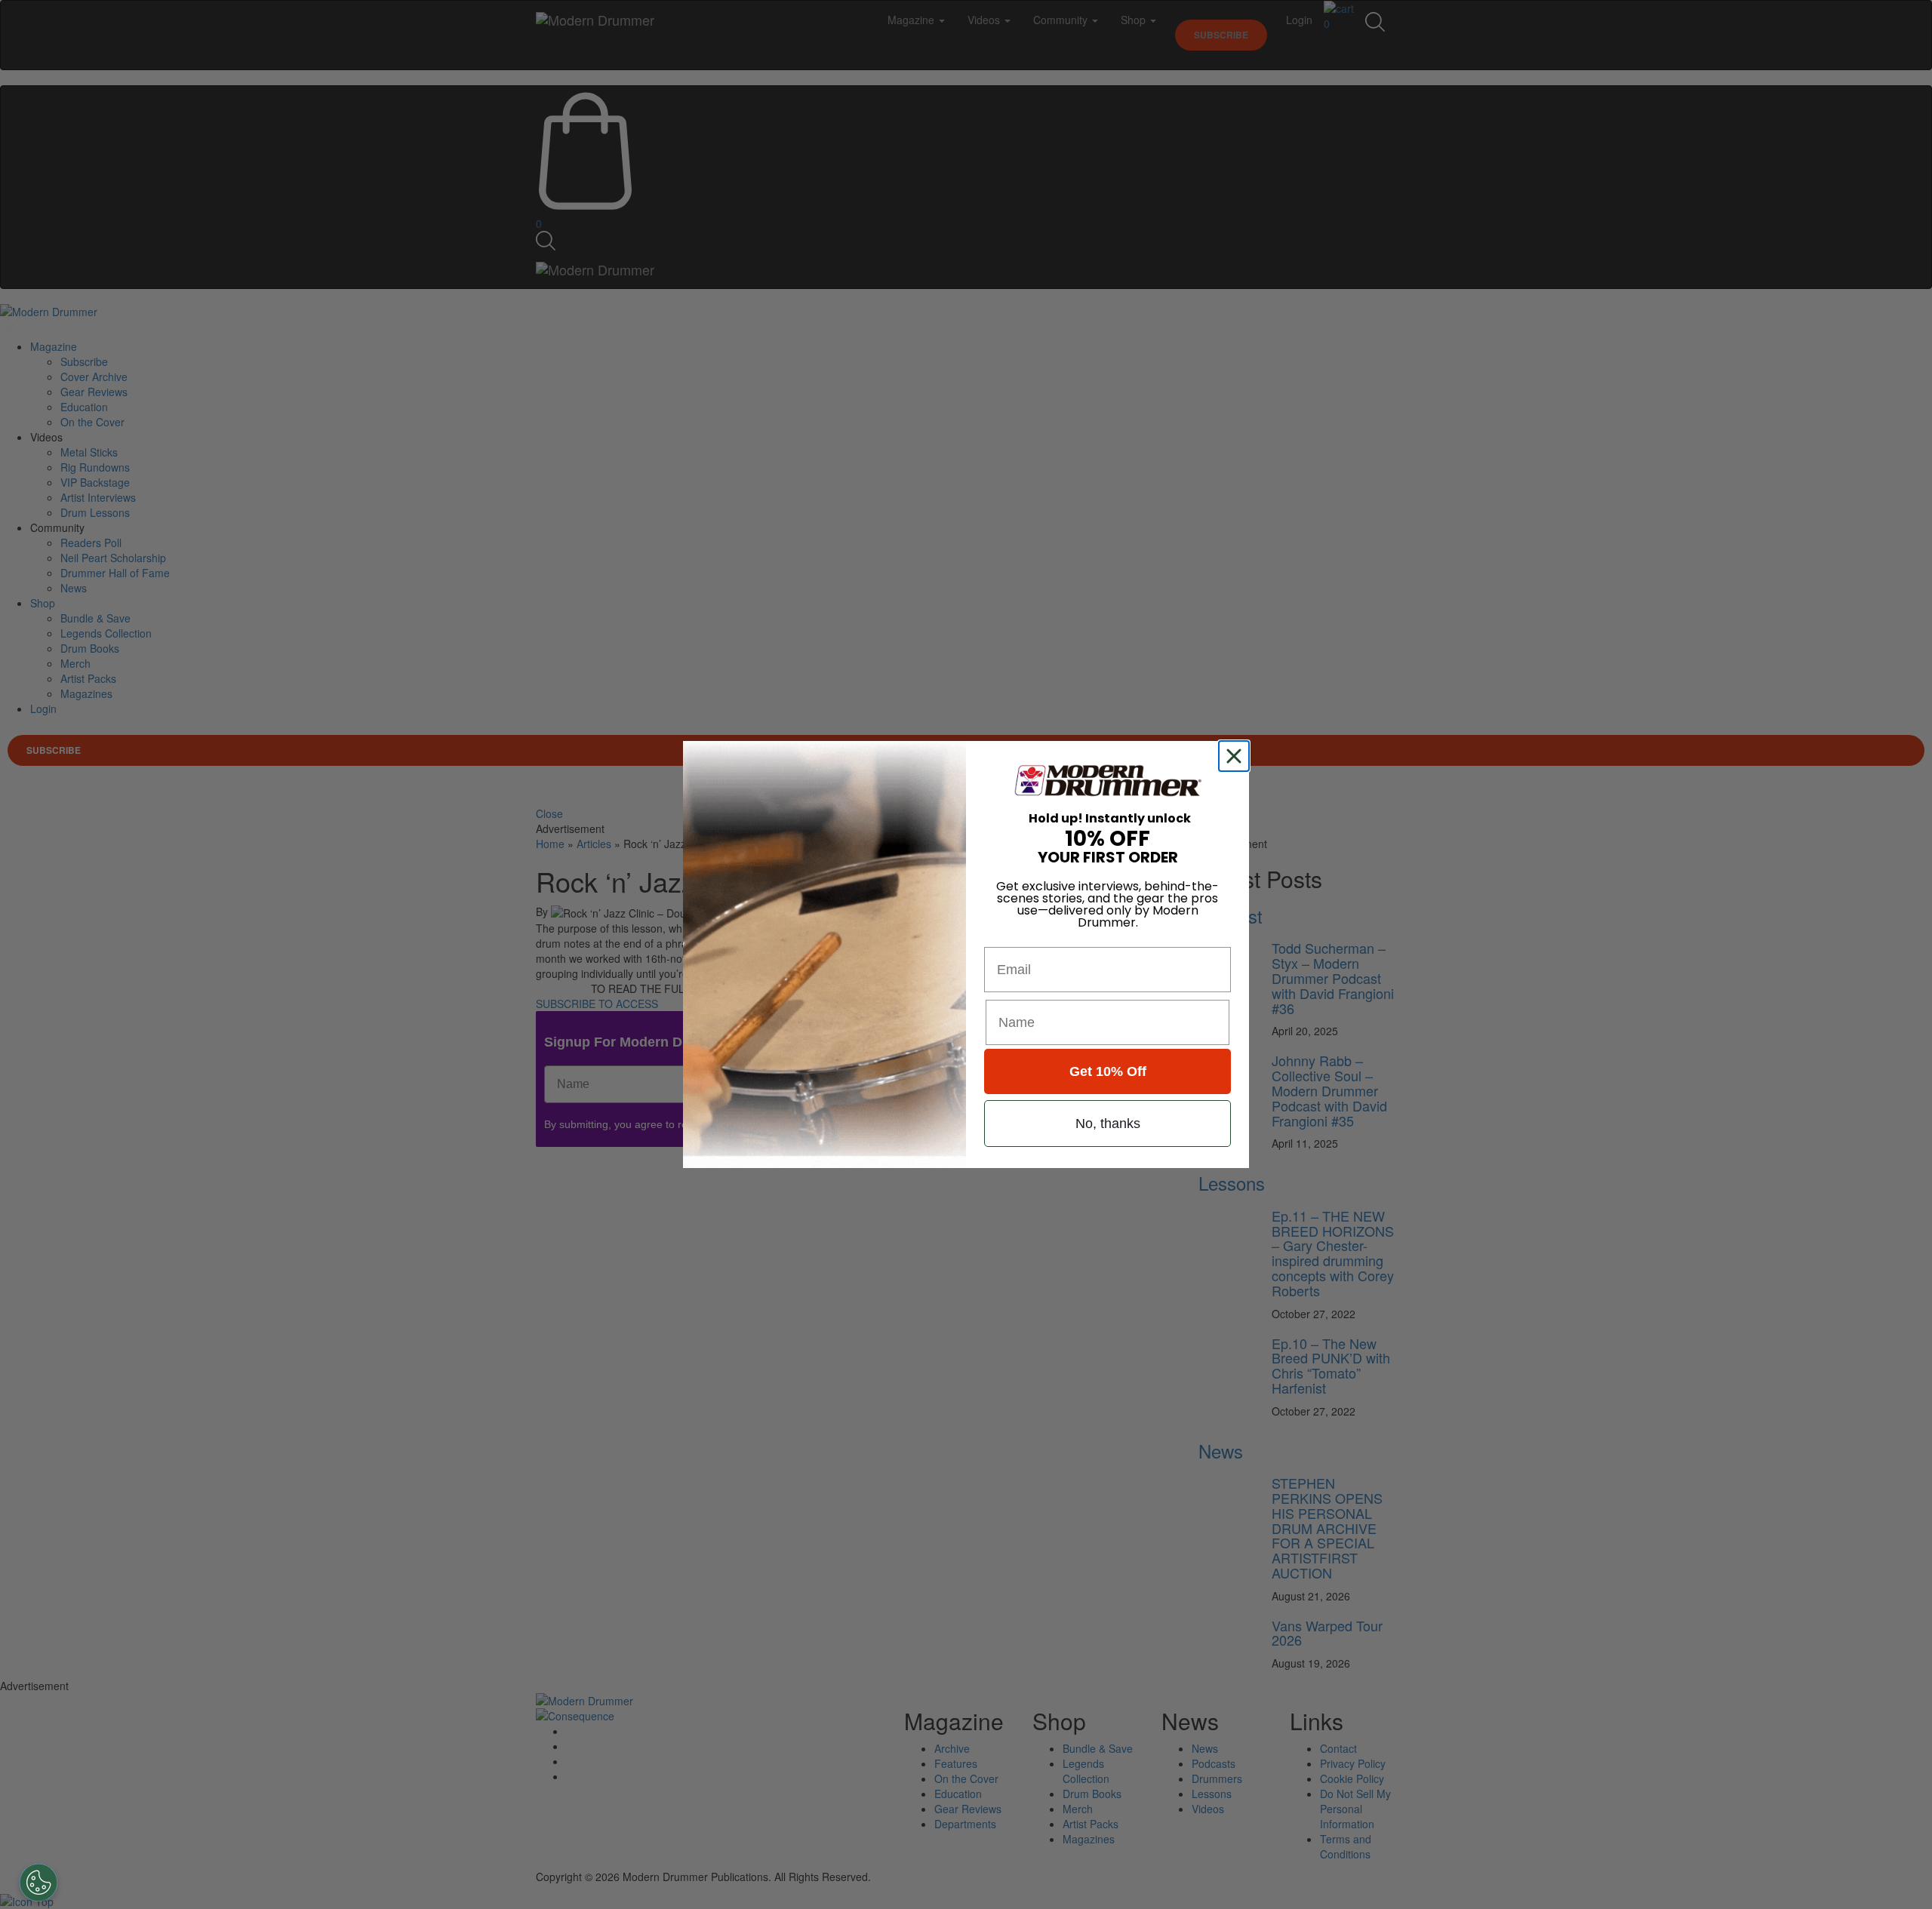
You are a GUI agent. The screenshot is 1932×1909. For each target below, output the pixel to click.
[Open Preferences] (38, 1883)
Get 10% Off (1108, 1071)
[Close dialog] (1237, 756)
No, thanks (1108, 1124)
